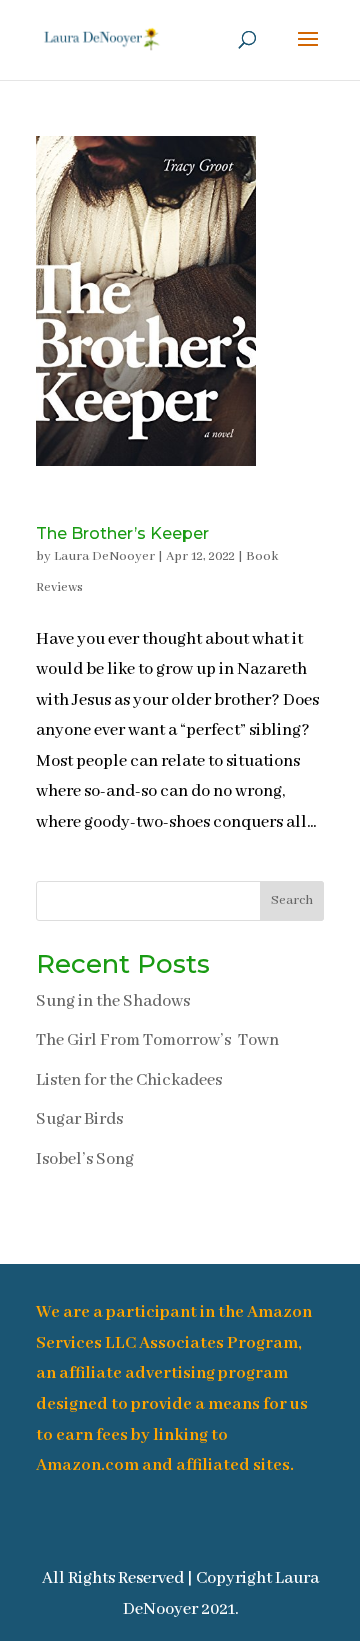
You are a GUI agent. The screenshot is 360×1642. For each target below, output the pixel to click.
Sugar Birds (79, 1119)
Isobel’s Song (85, 1159)
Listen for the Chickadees (129, 1080)
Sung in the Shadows (113, 1001)
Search (292, 900)
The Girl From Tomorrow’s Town (157, 1040)
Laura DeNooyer (104, 556)
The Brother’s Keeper (122, 533)
